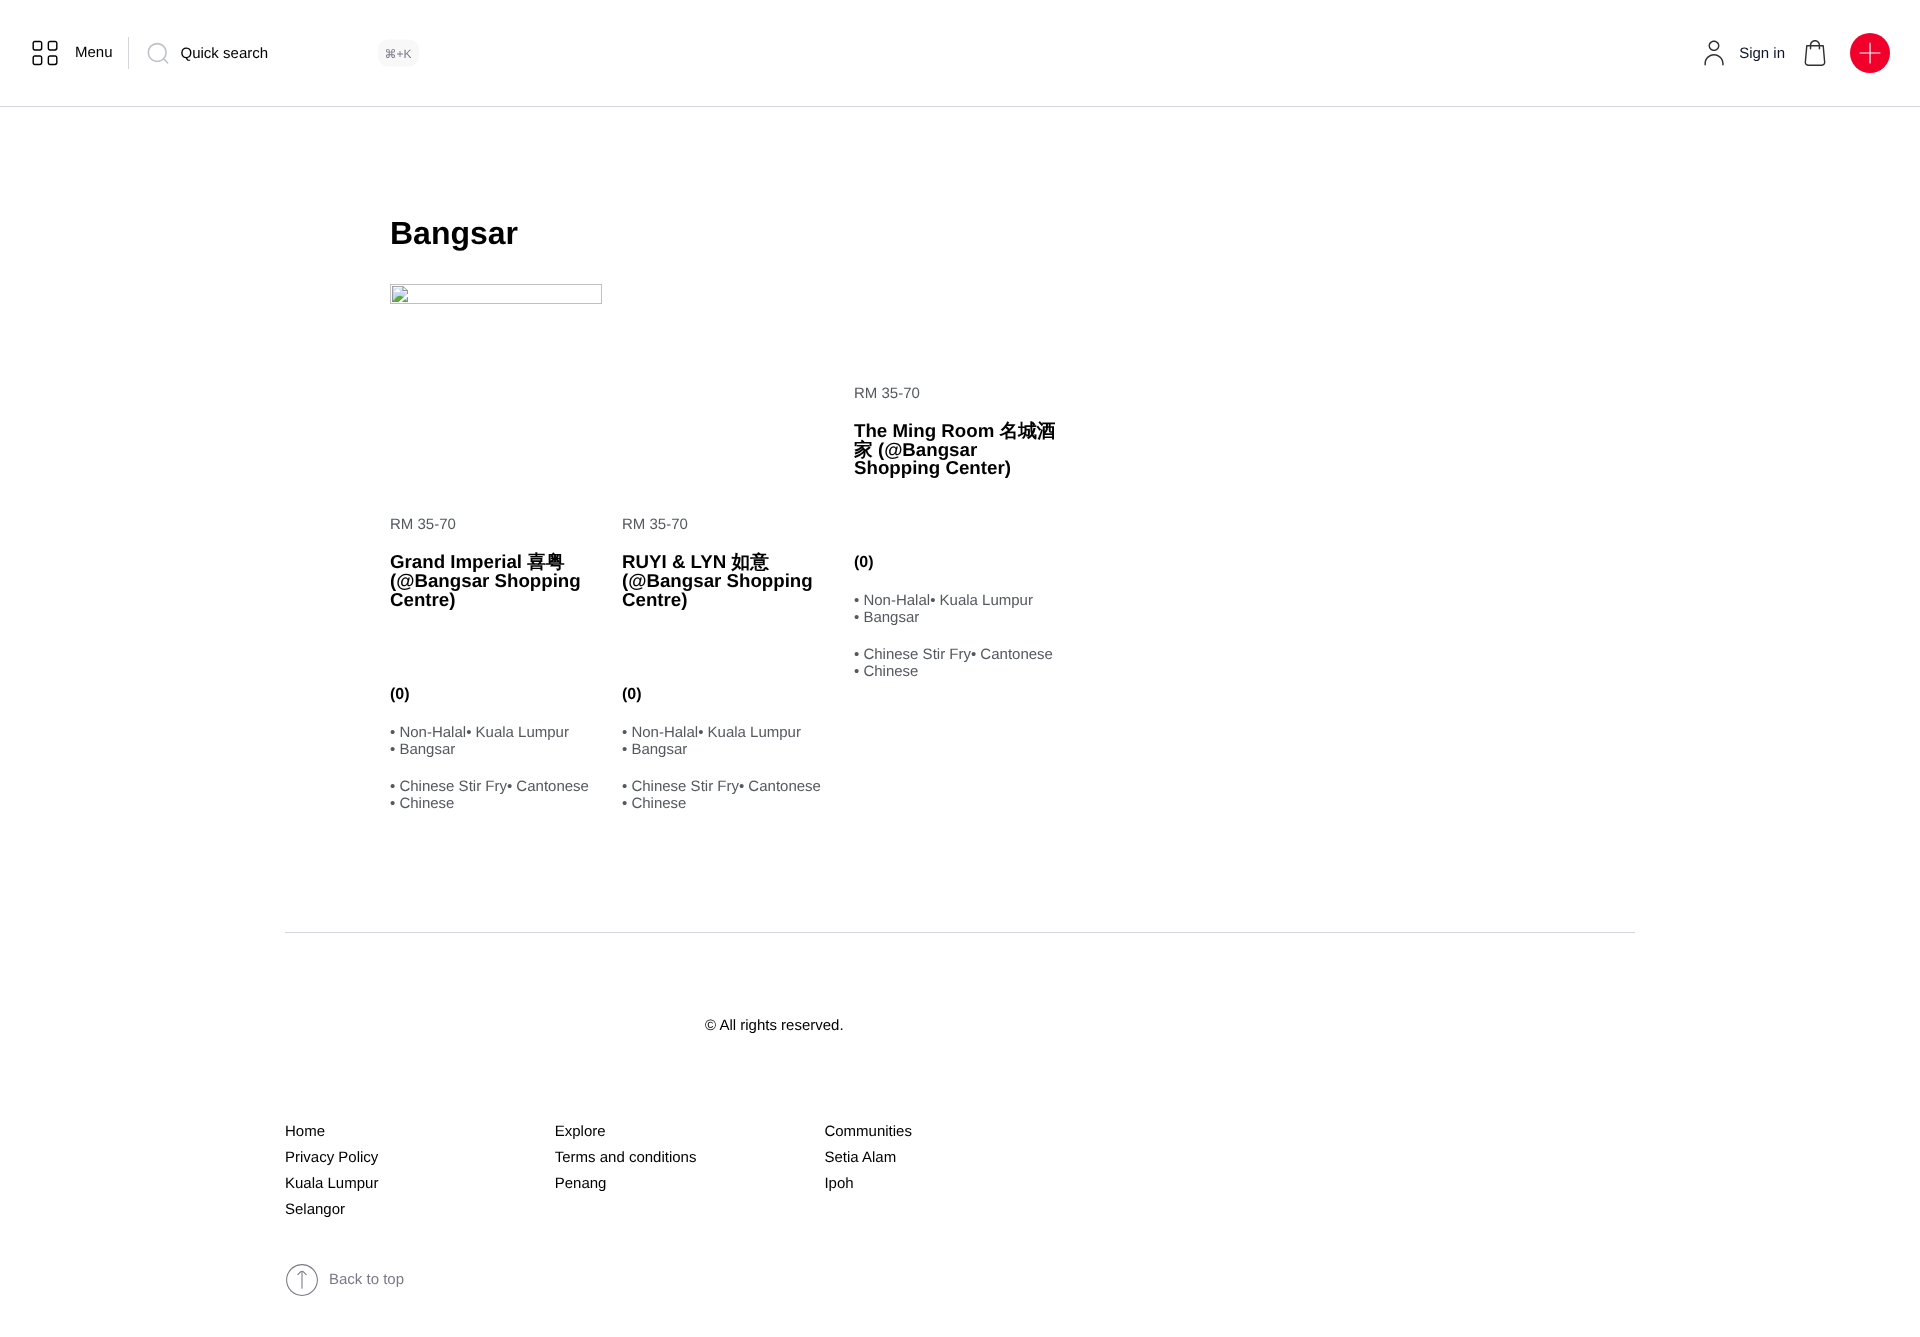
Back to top (366, 1279)
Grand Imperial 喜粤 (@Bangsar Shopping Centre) (485, 580)
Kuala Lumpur (331, 1183)
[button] (1815, 53)
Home (305, 1131)
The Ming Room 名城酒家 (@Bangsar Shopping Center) (955, 449)
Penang (581, 1183)
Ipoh (838, 1183)
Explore (580, 1131)
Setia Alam (860, 1157)
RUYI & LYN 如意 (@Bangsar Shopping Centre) (717, 580)
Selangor (315, 1209)
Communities (868, 1131)
